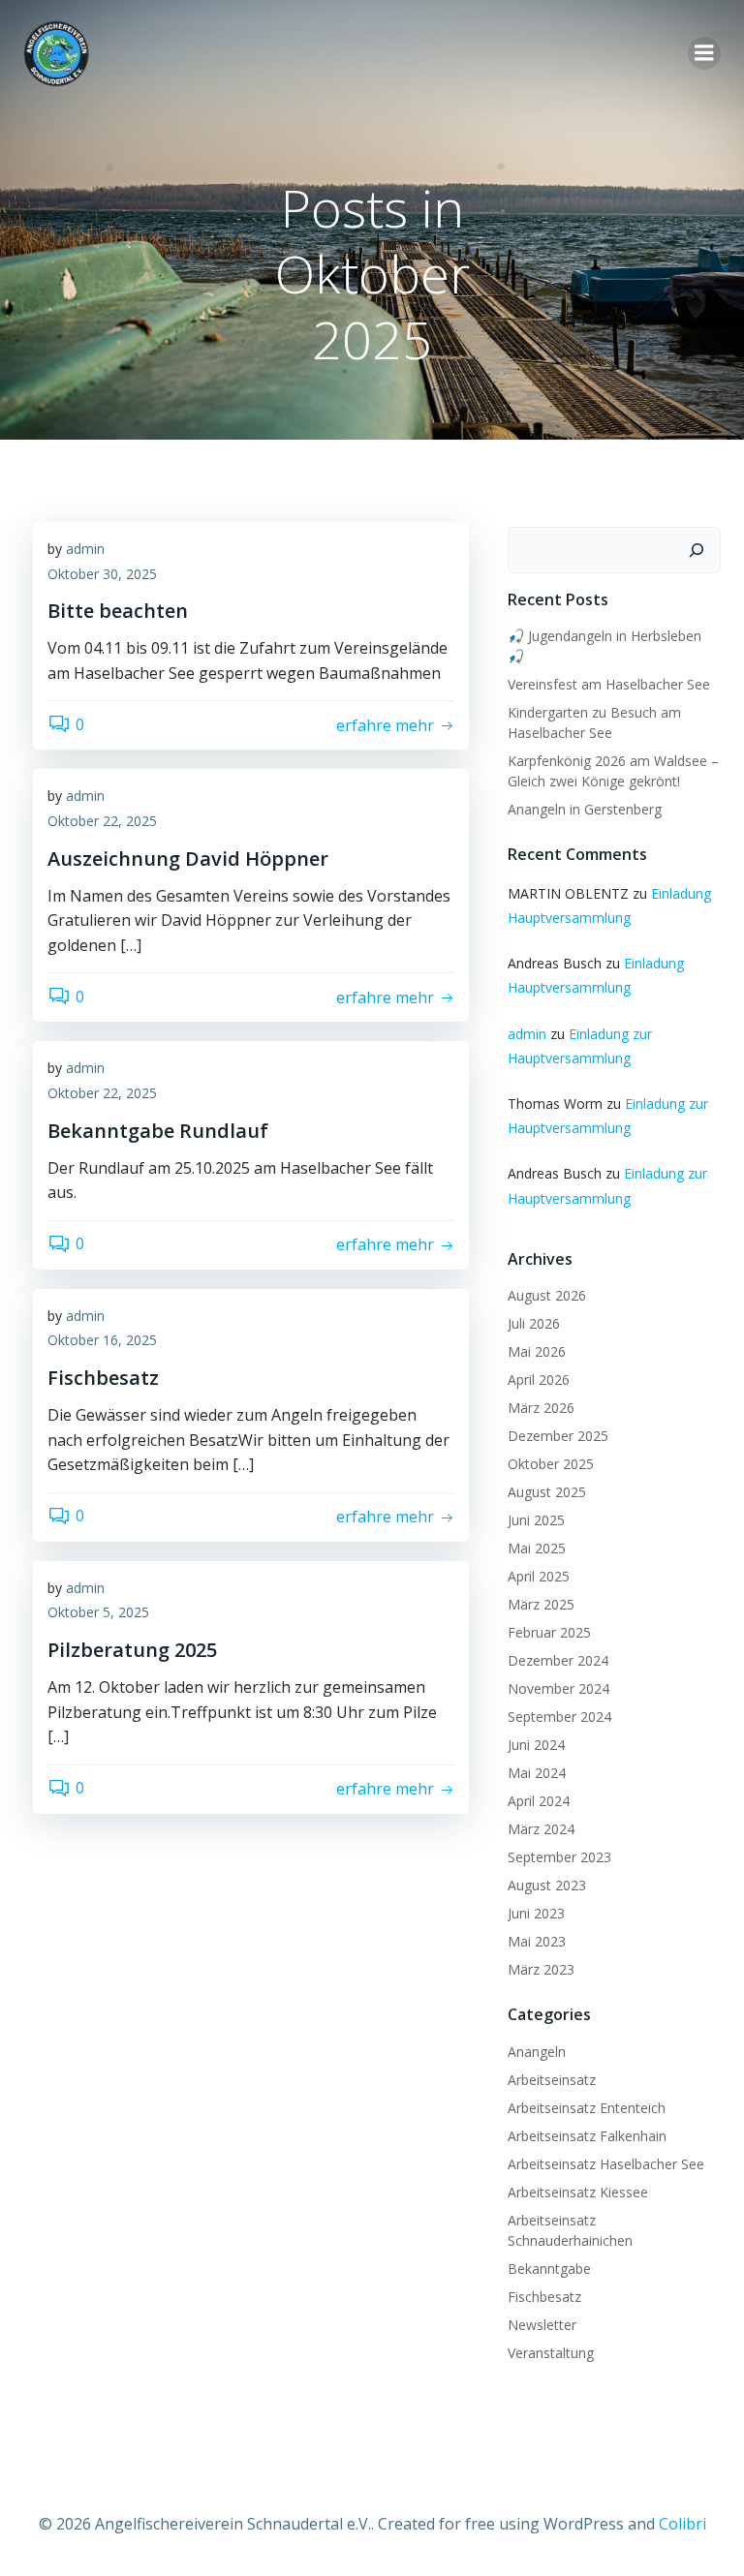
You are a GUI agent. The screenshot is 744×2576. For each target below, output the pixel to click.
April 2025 (539, 1576)
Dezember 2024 (558, 1660)
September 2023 (559, 1857)
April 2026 (539, 1380)
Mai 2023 (537, 1941)
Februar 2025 (549, 1632)
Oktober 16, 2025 (102, 1340)
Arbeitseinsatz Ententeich (587, 2108)
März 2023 (541, 1969)
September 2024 (559, 1717)
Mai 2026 (537, 1351)
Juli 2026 (534, 1323)
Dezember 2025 (558, 1436)
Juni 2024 (536, 1745)
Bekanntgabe (549, 2269)
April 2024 (539, 1801)
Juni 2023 (536, 1913)
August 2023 (547, 1885)
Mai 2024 (537, 1773)
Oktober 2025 (551, 1464)
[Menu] (704, 53)
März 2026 (541, 1408)
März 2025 (541, 1604)
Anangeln (537, 2052)
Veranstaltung (551, 2353)
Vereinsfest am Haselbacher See (609, 684)
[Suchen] (697, 550)
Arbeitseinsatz (552, 2080)
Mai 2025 (537, 1548)
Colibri (682, 2524)
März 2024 (541, 1829)
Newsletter (542, 2325)
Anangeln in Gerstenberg (585, 809)
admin (85, 549)
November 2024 (558, 1688)
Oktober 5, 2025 (98, 1612)
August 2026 (547, 1295)
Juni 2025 (536, 1520)
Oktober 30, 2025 (102, 574)
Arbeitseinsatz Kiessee (578, 2192)
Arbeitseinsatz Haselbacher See (606, 2164)
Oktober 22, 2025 (102, 821)
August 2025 (547, 1492)
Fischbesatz (544, 2297)
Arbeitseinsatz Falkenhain (587, 2136)
